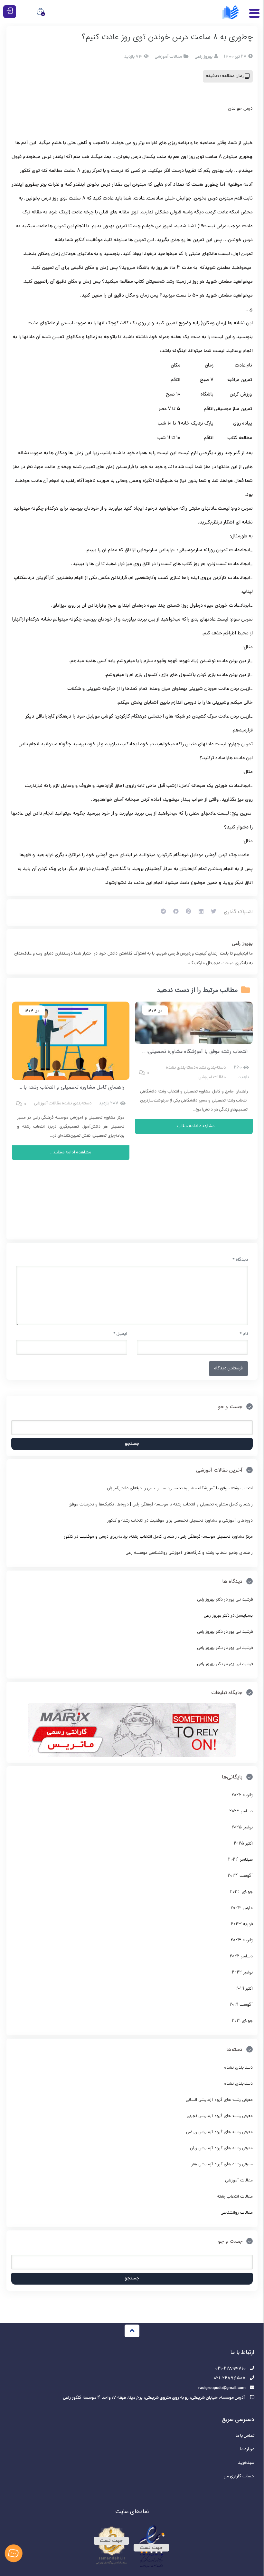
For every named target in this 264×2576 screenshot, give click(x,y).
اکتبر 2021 (244, 1989)
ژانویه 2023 (242, 1940)
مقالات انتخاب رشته (235, 2197)
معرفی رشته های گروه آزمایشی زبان (221, 2148)
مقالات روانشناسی (237, 2213)
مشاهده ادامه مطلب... (194, 1126)
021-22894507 (230, 2379)
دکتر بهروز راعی (210, 1600)
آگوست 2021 (241, 2005)
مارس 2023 (242, 1908)
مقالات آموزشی (168, 57)
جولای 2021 (242, 2021)
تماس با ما (245, 2436)
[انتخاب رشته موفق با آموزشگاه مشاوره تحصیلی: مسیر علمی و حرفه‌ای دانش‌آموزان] (194, 1023)
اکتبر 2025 (243, 1844)
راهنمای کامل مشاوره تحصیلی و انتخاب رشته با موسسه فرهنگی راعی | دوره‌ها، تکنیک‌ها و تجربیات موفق (161, 1505)
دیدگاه (240, 1260)
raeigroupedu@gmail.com (222, 2388)
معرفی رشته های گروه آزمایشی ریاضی (219, 2132)
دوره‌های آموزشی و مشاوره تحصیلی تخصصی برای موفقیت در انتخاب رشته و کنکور (180, 1521)
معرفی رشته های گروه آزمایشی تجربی (220, 2116)
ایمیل (120, 1334)
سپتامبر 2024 (240, 1860)
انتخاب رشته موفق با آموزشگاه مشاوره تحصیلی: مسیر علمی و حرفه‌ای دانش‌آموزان (161, 1051)
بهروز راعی (242, 944)
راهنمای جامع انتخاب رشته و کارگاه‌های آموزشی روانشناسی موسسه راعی (189, 1553)
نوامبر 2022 (242, 1973)
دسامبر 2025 (241, 1812)
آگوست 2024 (240, 1876)
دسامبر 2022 (241, 1957)
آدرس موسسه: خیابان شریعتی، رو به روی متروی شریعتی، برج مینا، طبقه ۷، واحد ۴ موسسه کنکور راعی (154, 2398)
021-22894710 (230, 2369)
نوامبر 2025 (242, 1828)
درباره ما (247, 2449)
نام (244, 1334)
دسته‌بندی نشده (211, 1068)
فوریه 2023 (242, 1924)
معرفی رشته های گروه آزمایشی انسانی (219, 2100)
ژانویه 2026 (242, 1795)
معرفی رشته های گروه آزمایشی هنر (222, 2165)
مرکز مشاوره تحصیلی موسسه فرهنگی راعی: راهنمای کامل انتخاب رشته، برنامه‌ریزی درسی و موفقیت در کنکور (158, 1537)
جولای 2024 (241, 1892)
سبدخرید (246, 2463)
